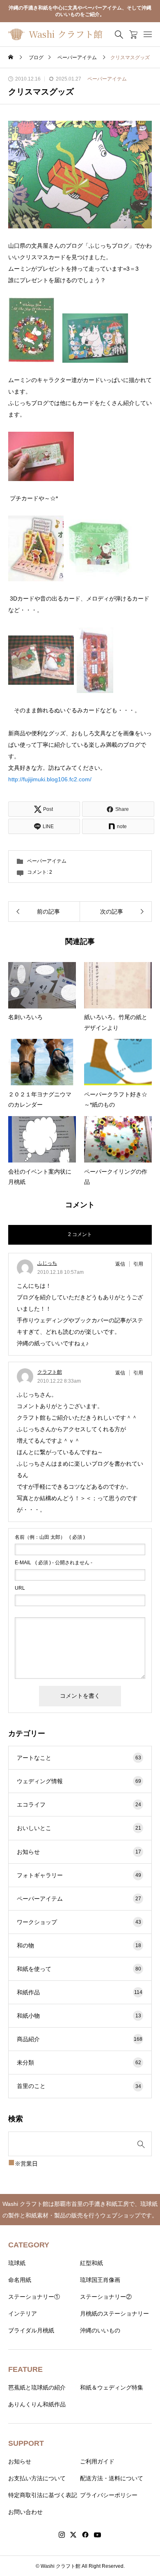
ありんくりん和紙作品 (37, 2404)
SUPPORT (26, 2443)
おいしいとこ (79, 1828)
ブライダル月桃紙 (31, 2330)
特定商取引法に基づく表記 (43, 2495)
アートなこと (79, 1758)
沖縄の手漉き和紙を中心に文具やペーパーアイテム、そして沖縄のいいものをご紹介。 (80, 11)
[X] (73, 2535)
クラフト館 (50, 1372)
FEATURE (25, 2369)
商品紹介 (80, 2039)
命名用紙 (20, 2280)
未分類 (79, 2063)
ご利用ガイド (97, 2461)
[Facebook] (85, 2535)
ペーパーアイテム (107, 79)
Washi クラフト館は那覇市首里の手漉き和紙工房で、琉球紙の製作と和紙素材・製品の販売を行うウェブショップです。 (80, 2210)
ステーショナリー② (106, 2297)
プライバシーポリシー (109, 2495)
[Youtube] (98, 2535)
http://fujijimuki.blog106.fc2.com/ (50, 779)
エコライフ (79, 1805)
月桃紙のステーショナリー (114, 2314)
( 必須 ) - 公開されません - (54, 1563)
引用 (138, 1264)
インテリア (23, 2314)
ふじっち (47, 1263)
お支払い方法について (37, 2478)
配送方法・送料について (112, 2478)
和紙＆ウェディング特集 (112, 2387)
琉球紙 (17, 2263)
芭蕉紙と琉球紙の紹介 (37, 2387)
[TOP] (150, 2566)
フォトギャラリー (79, 1875)
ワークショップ (79, 1922)
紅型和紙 (91, 2263)
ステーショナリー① (34, 2297)
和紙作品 (80, 1992)
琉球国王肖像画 (100, 2280)
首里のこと (79, 2086)
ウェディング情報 (79, 1781)
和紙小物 (79, 2016)
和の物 (79, 1945)
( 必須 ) (50, 1537)
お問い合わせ (25, 2512)
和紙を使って (79, 1969)
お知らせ (79, 1852)
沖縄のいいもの (100, 2330)
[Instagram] (62, 2535)
